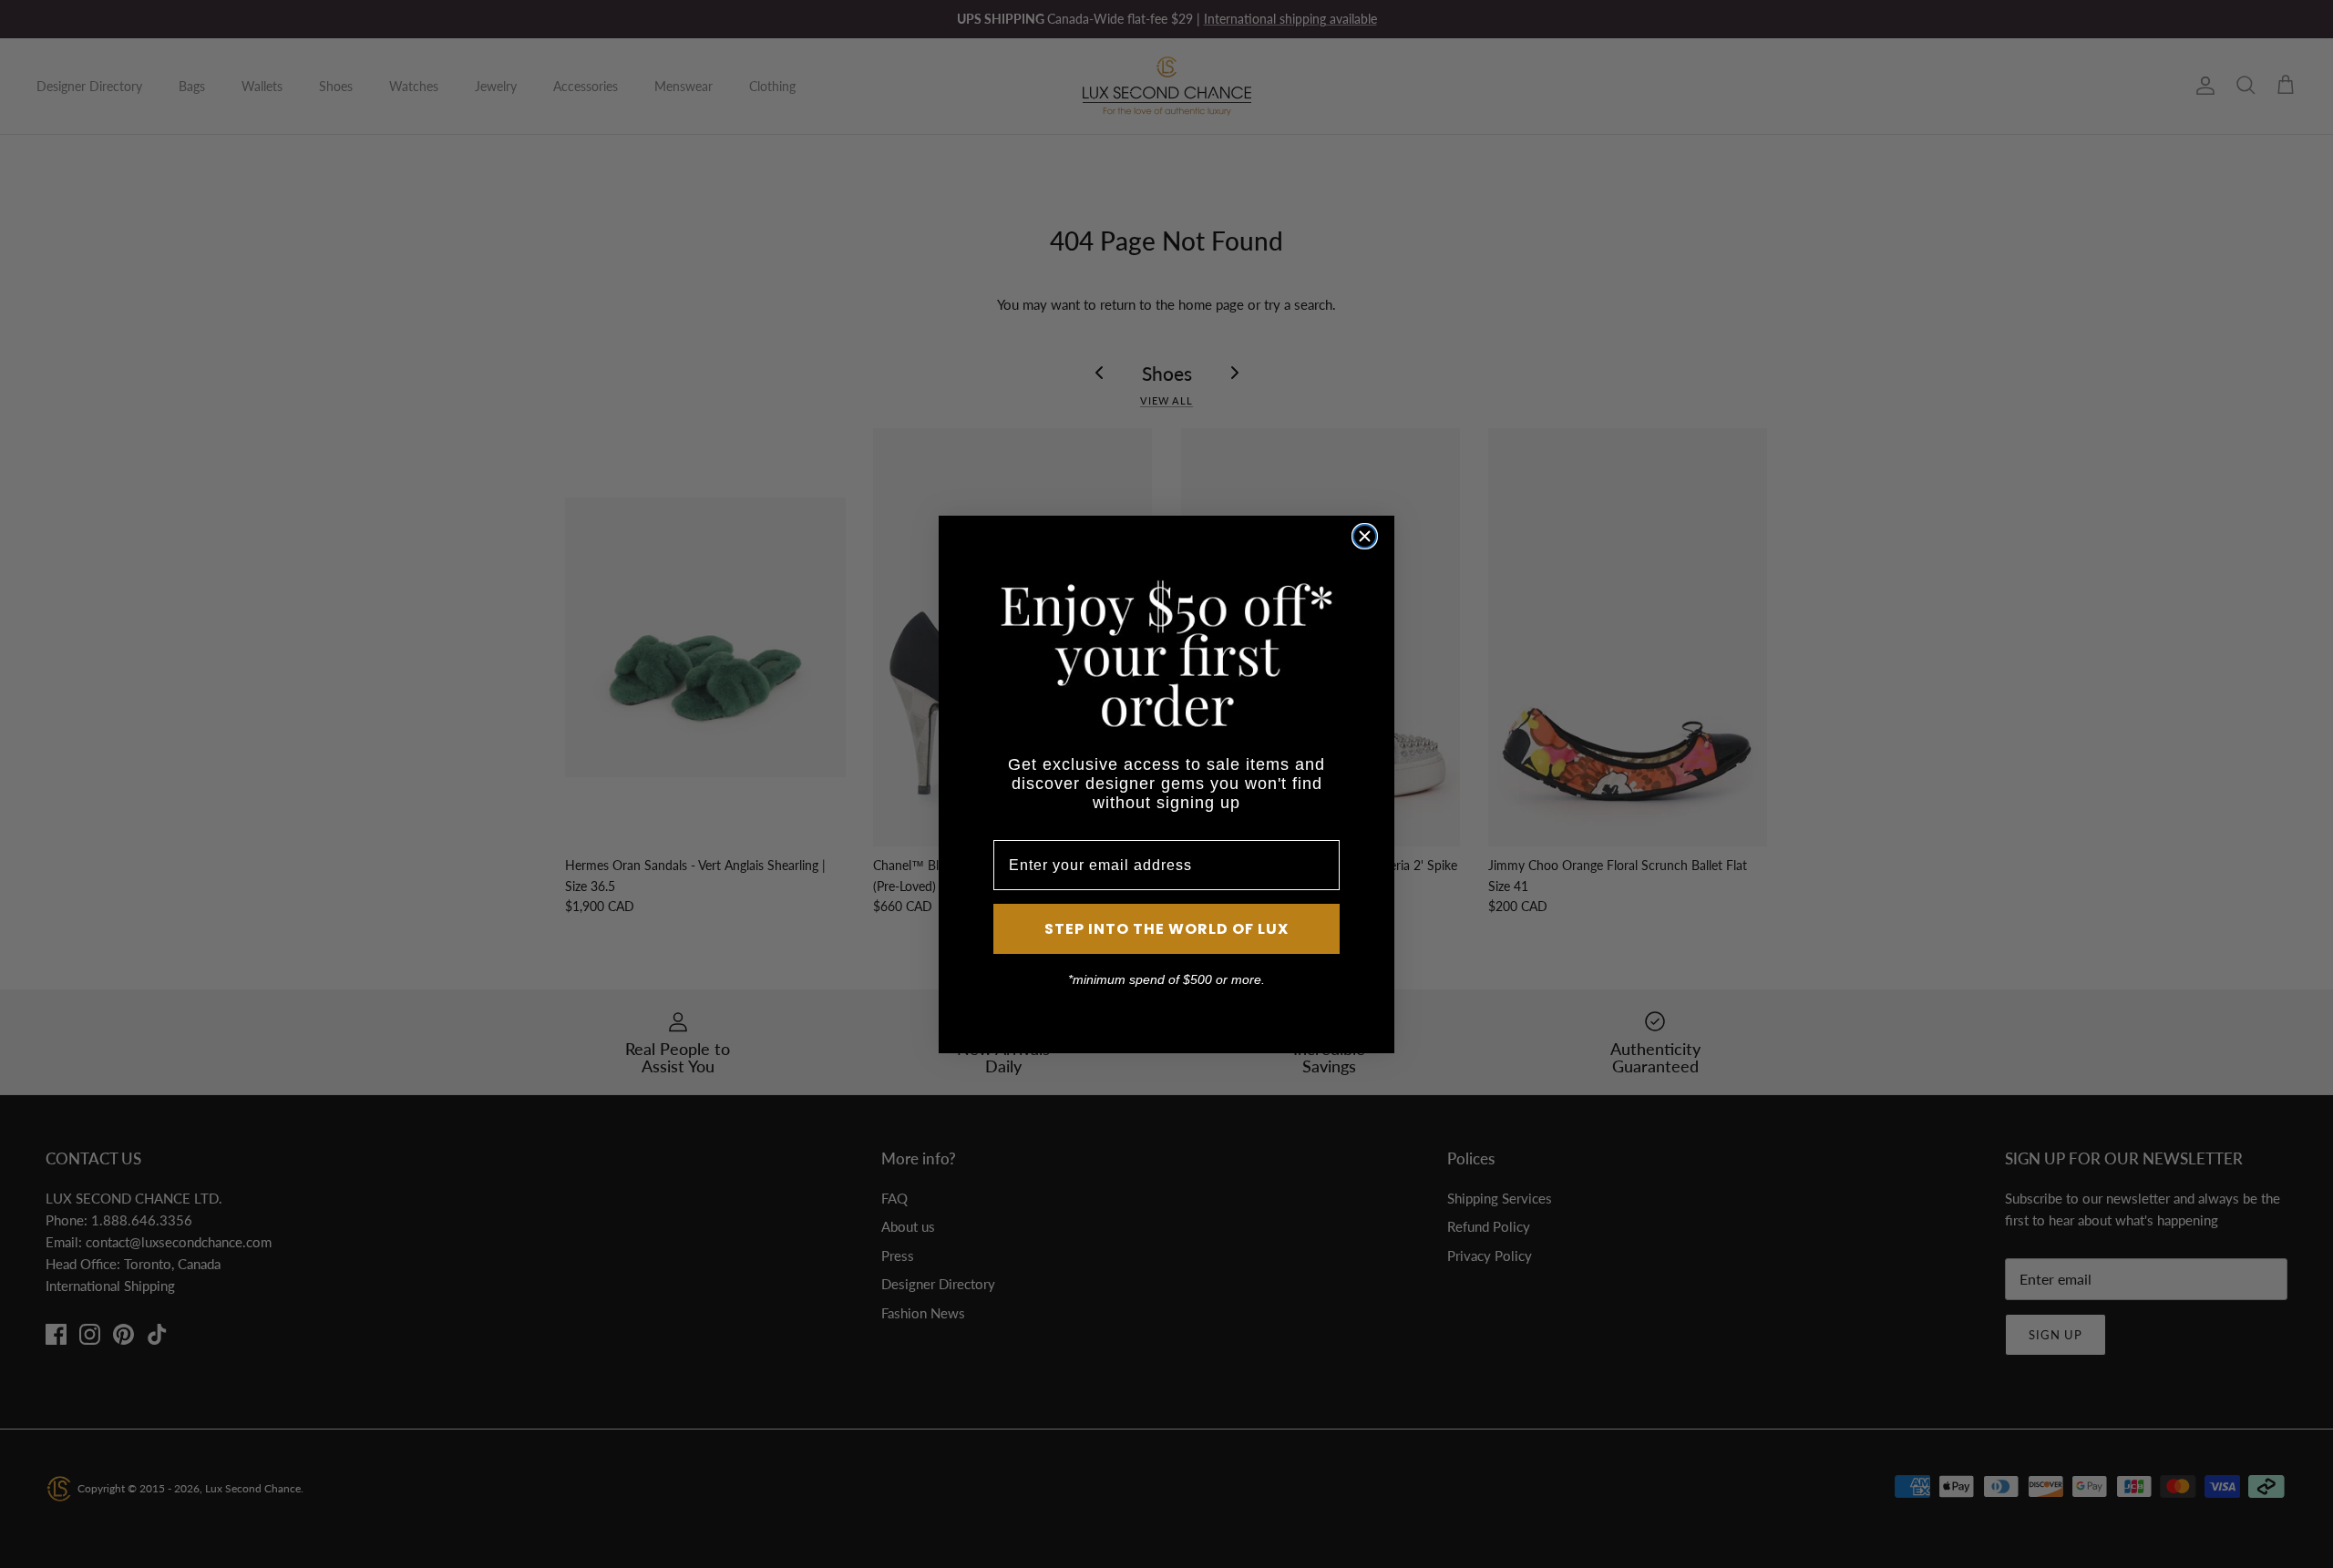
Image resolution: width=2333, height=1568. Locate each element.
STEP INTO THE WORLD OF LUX (1166, 929)
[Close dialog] (1365, 536)
